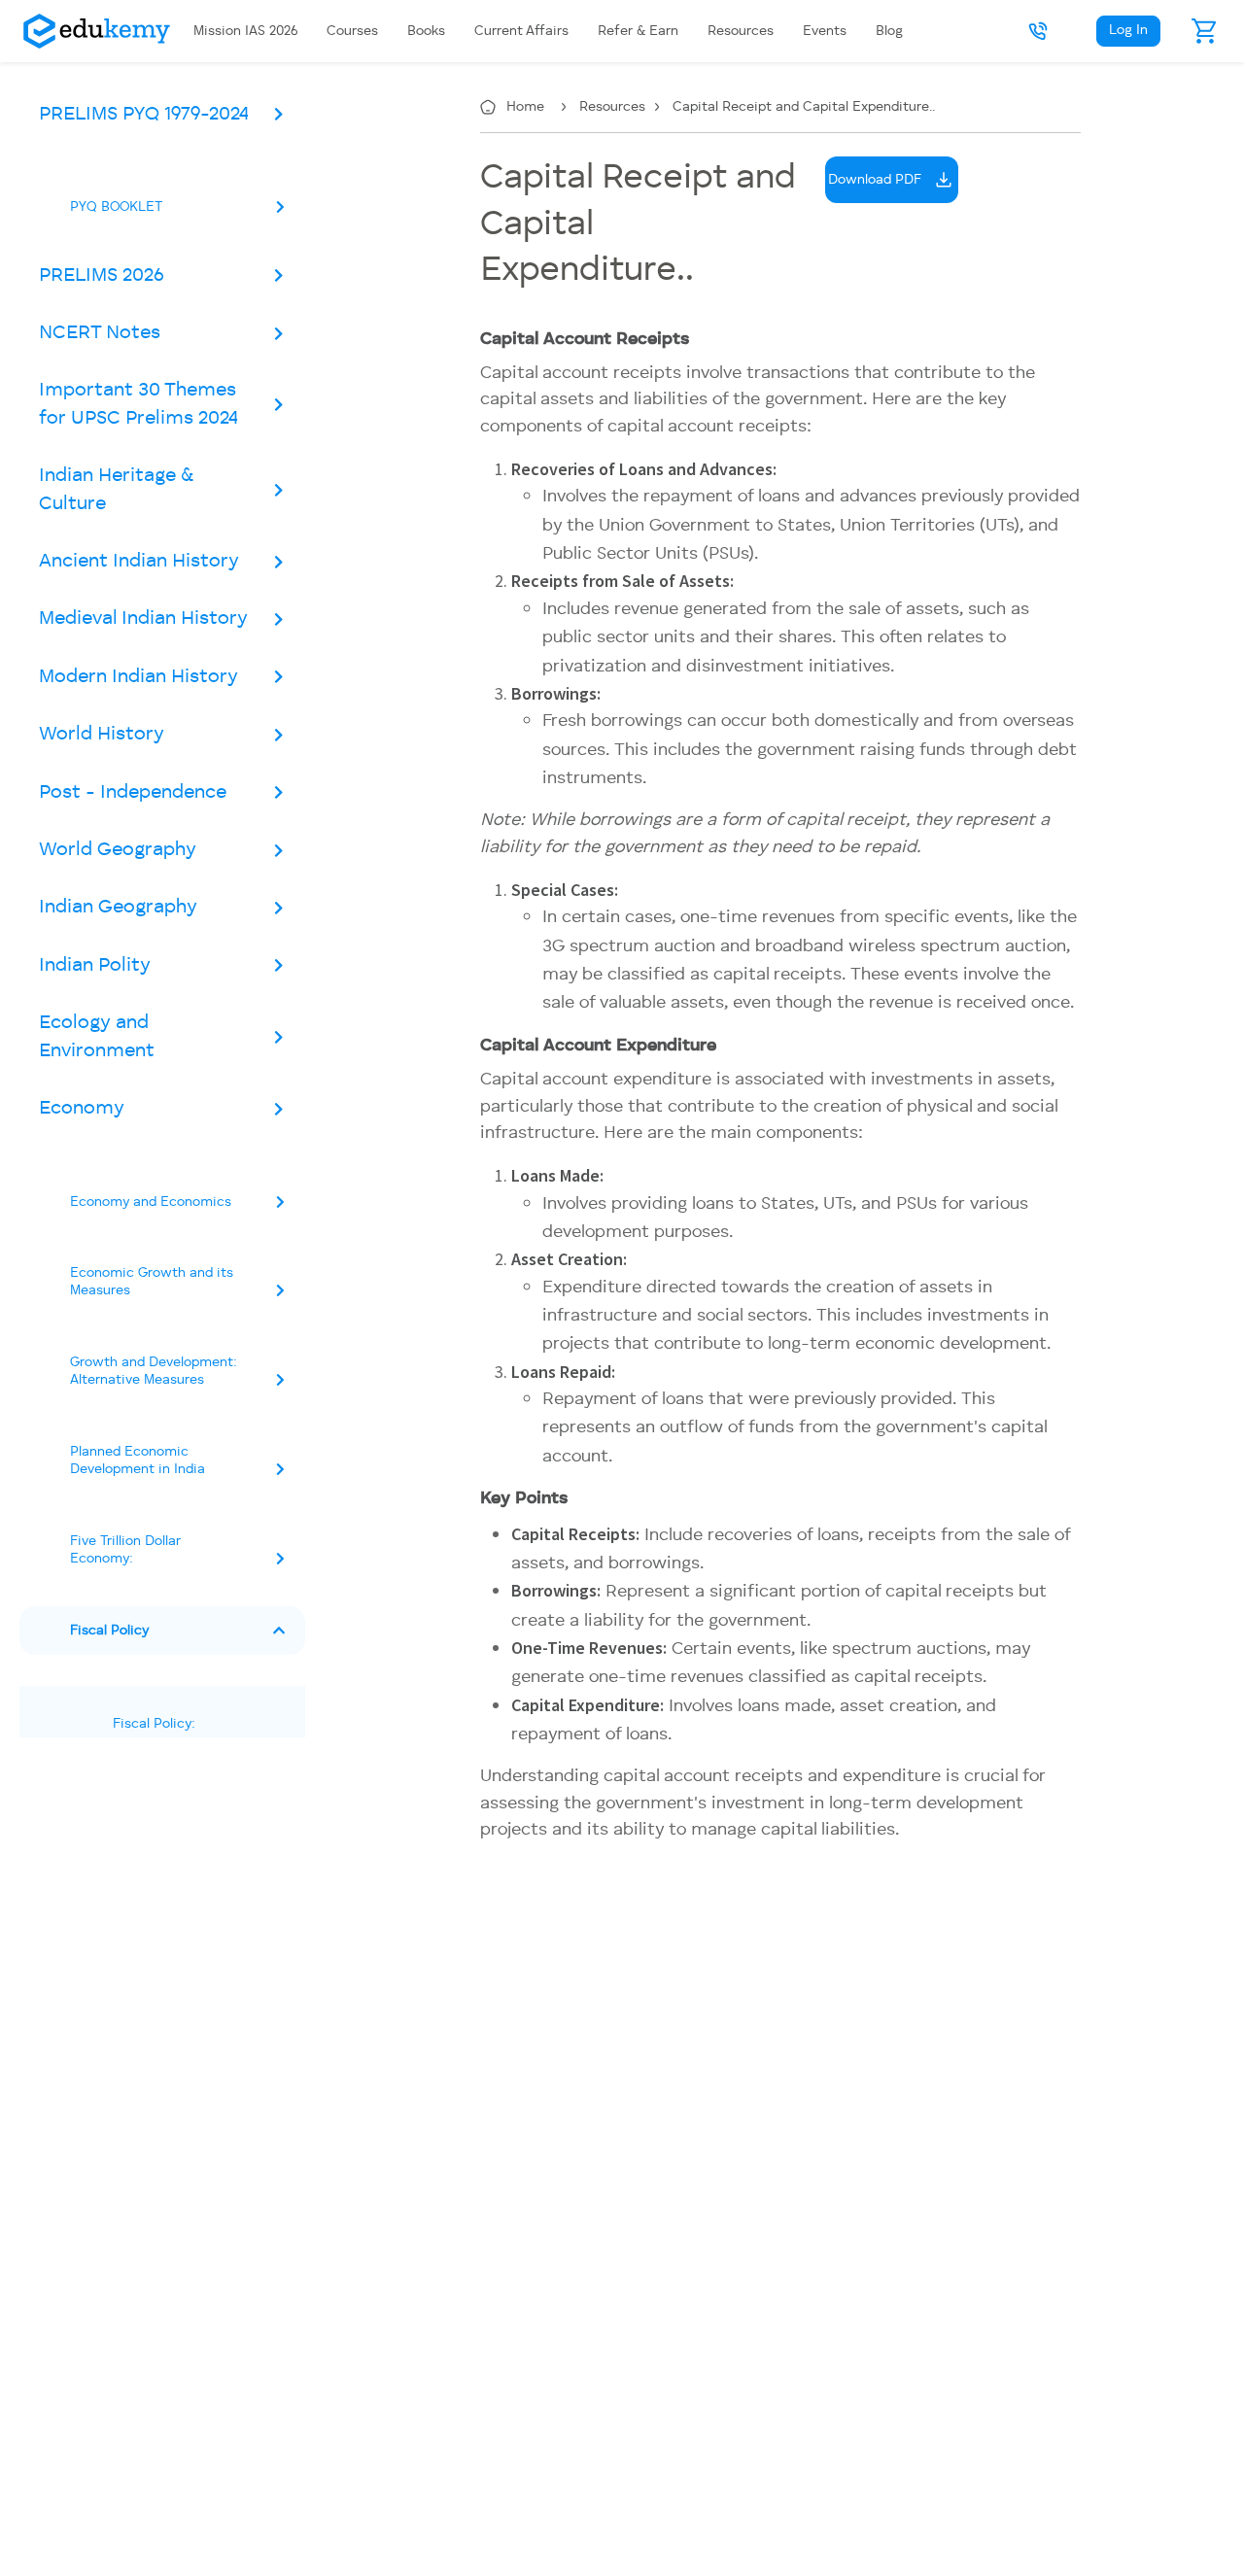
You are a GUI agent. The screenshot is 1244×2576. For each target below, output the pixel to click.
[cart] (1205, 31)
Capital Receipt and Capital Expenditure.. (804, 107)
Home (527, 107)
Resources (614, 107)
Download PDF (875, 180)
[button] (1038, 31)
